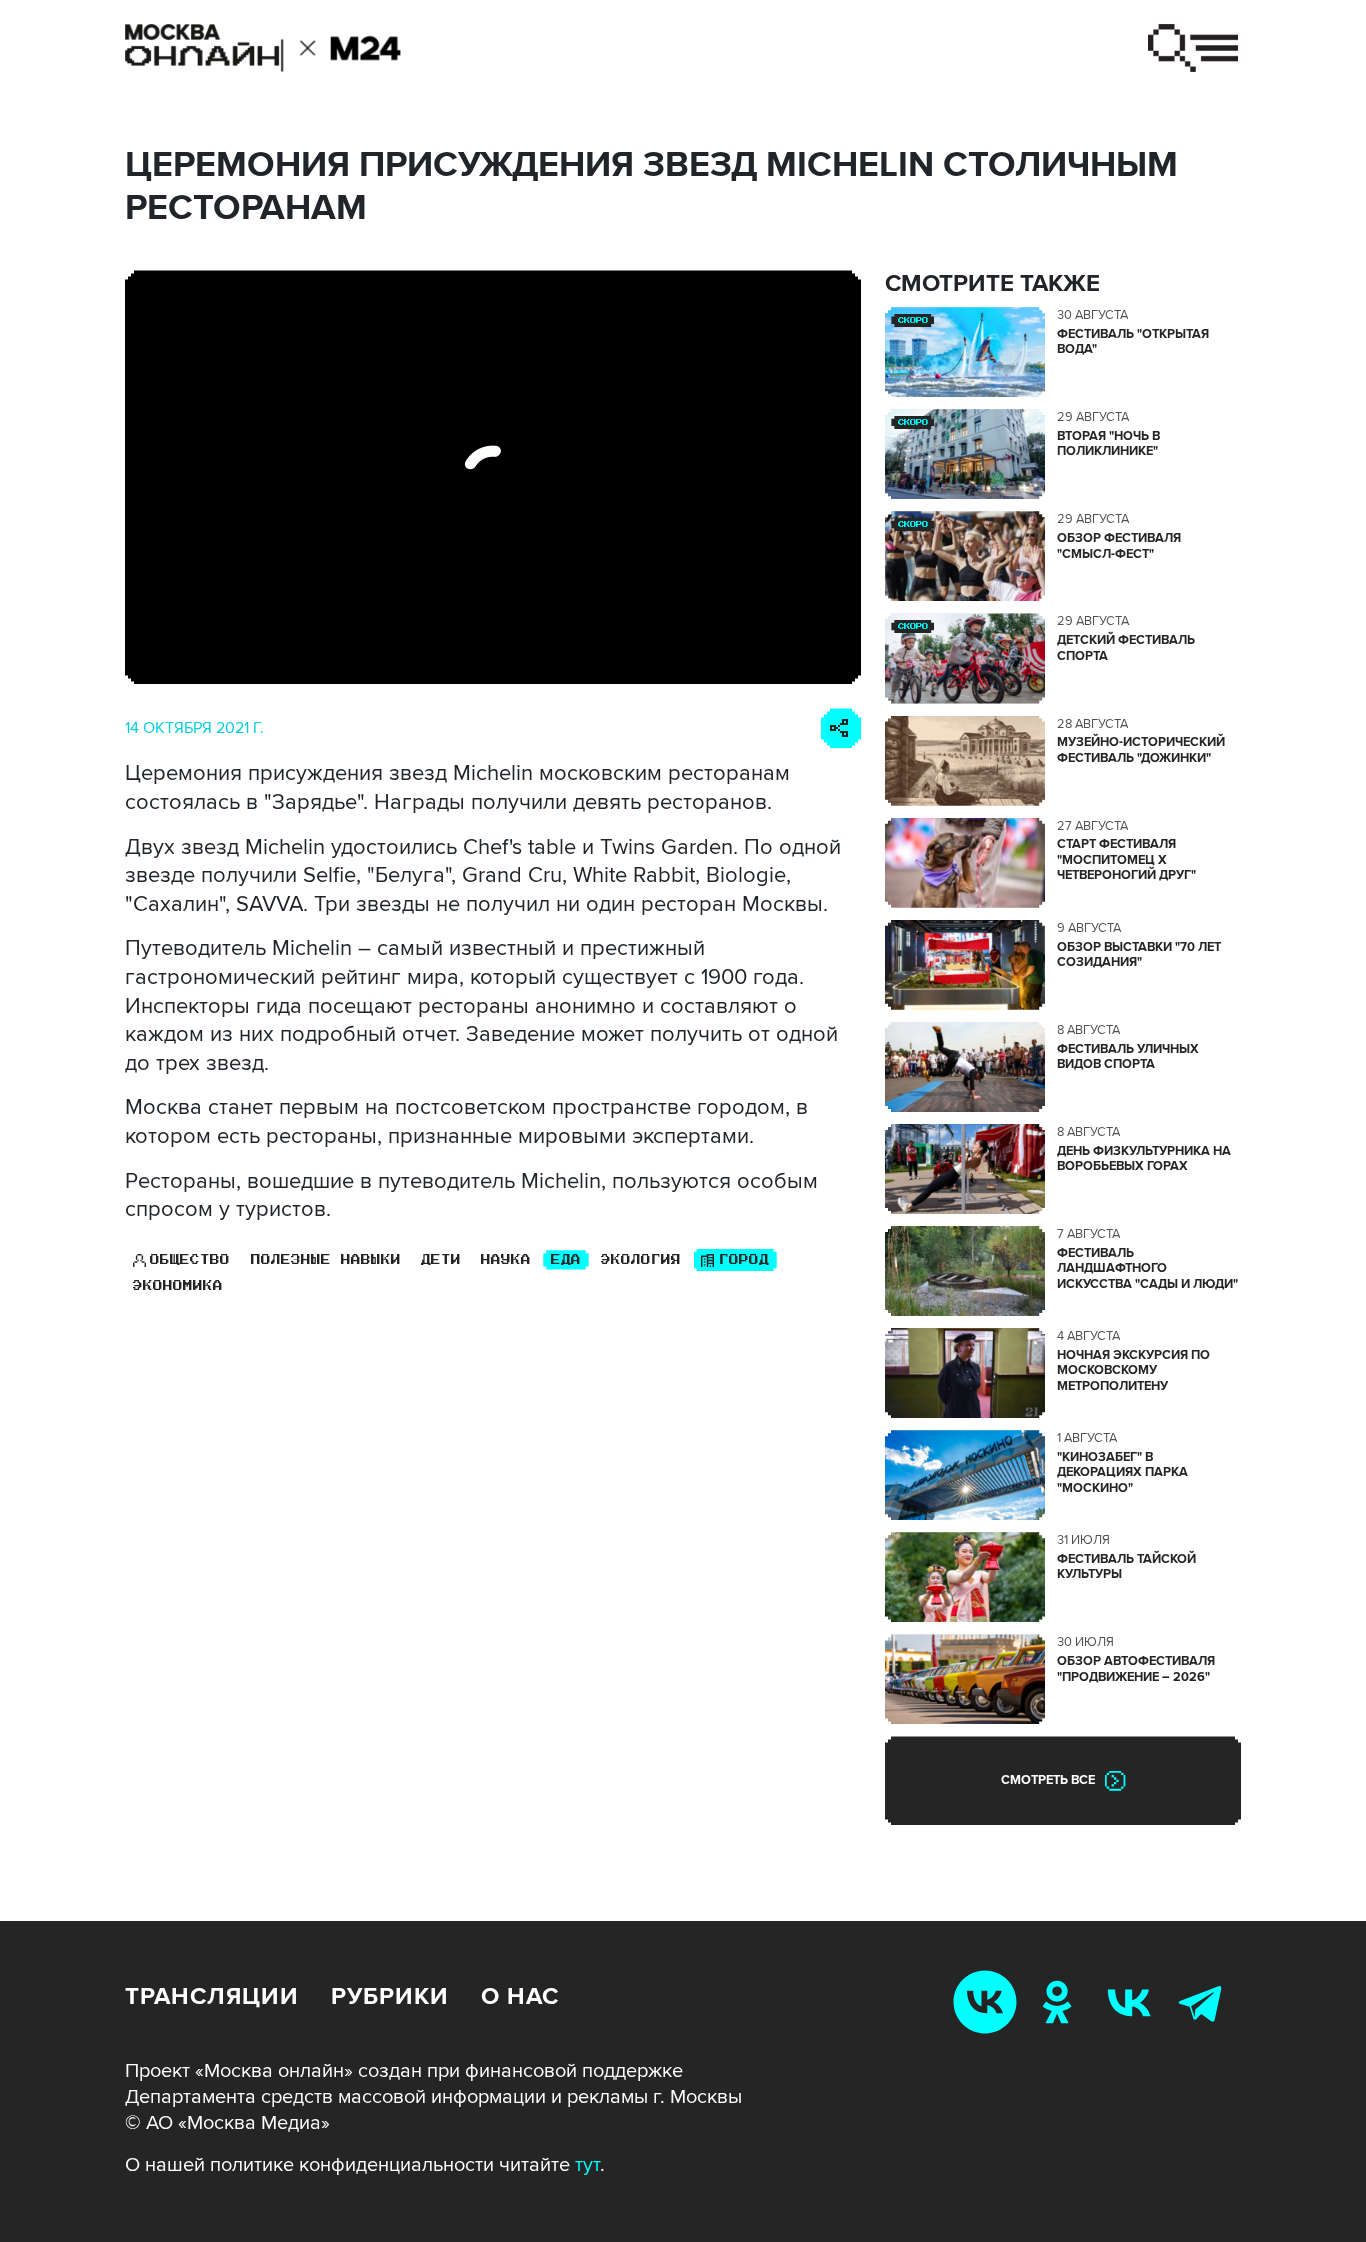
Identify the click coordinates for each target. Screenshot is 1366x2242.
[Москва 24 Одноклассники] (1061, 2001)
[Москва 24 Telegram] (1205, 2001)
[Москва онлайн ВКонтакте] (989, 2001)
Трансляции (212, 1996)
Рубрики (390, 1996)
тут (587, 2165)
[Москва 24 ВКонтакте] (1133, 2001)
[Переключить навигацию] (1193, 48)
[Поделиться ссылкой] (841, 728)
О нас (520, 1996)
